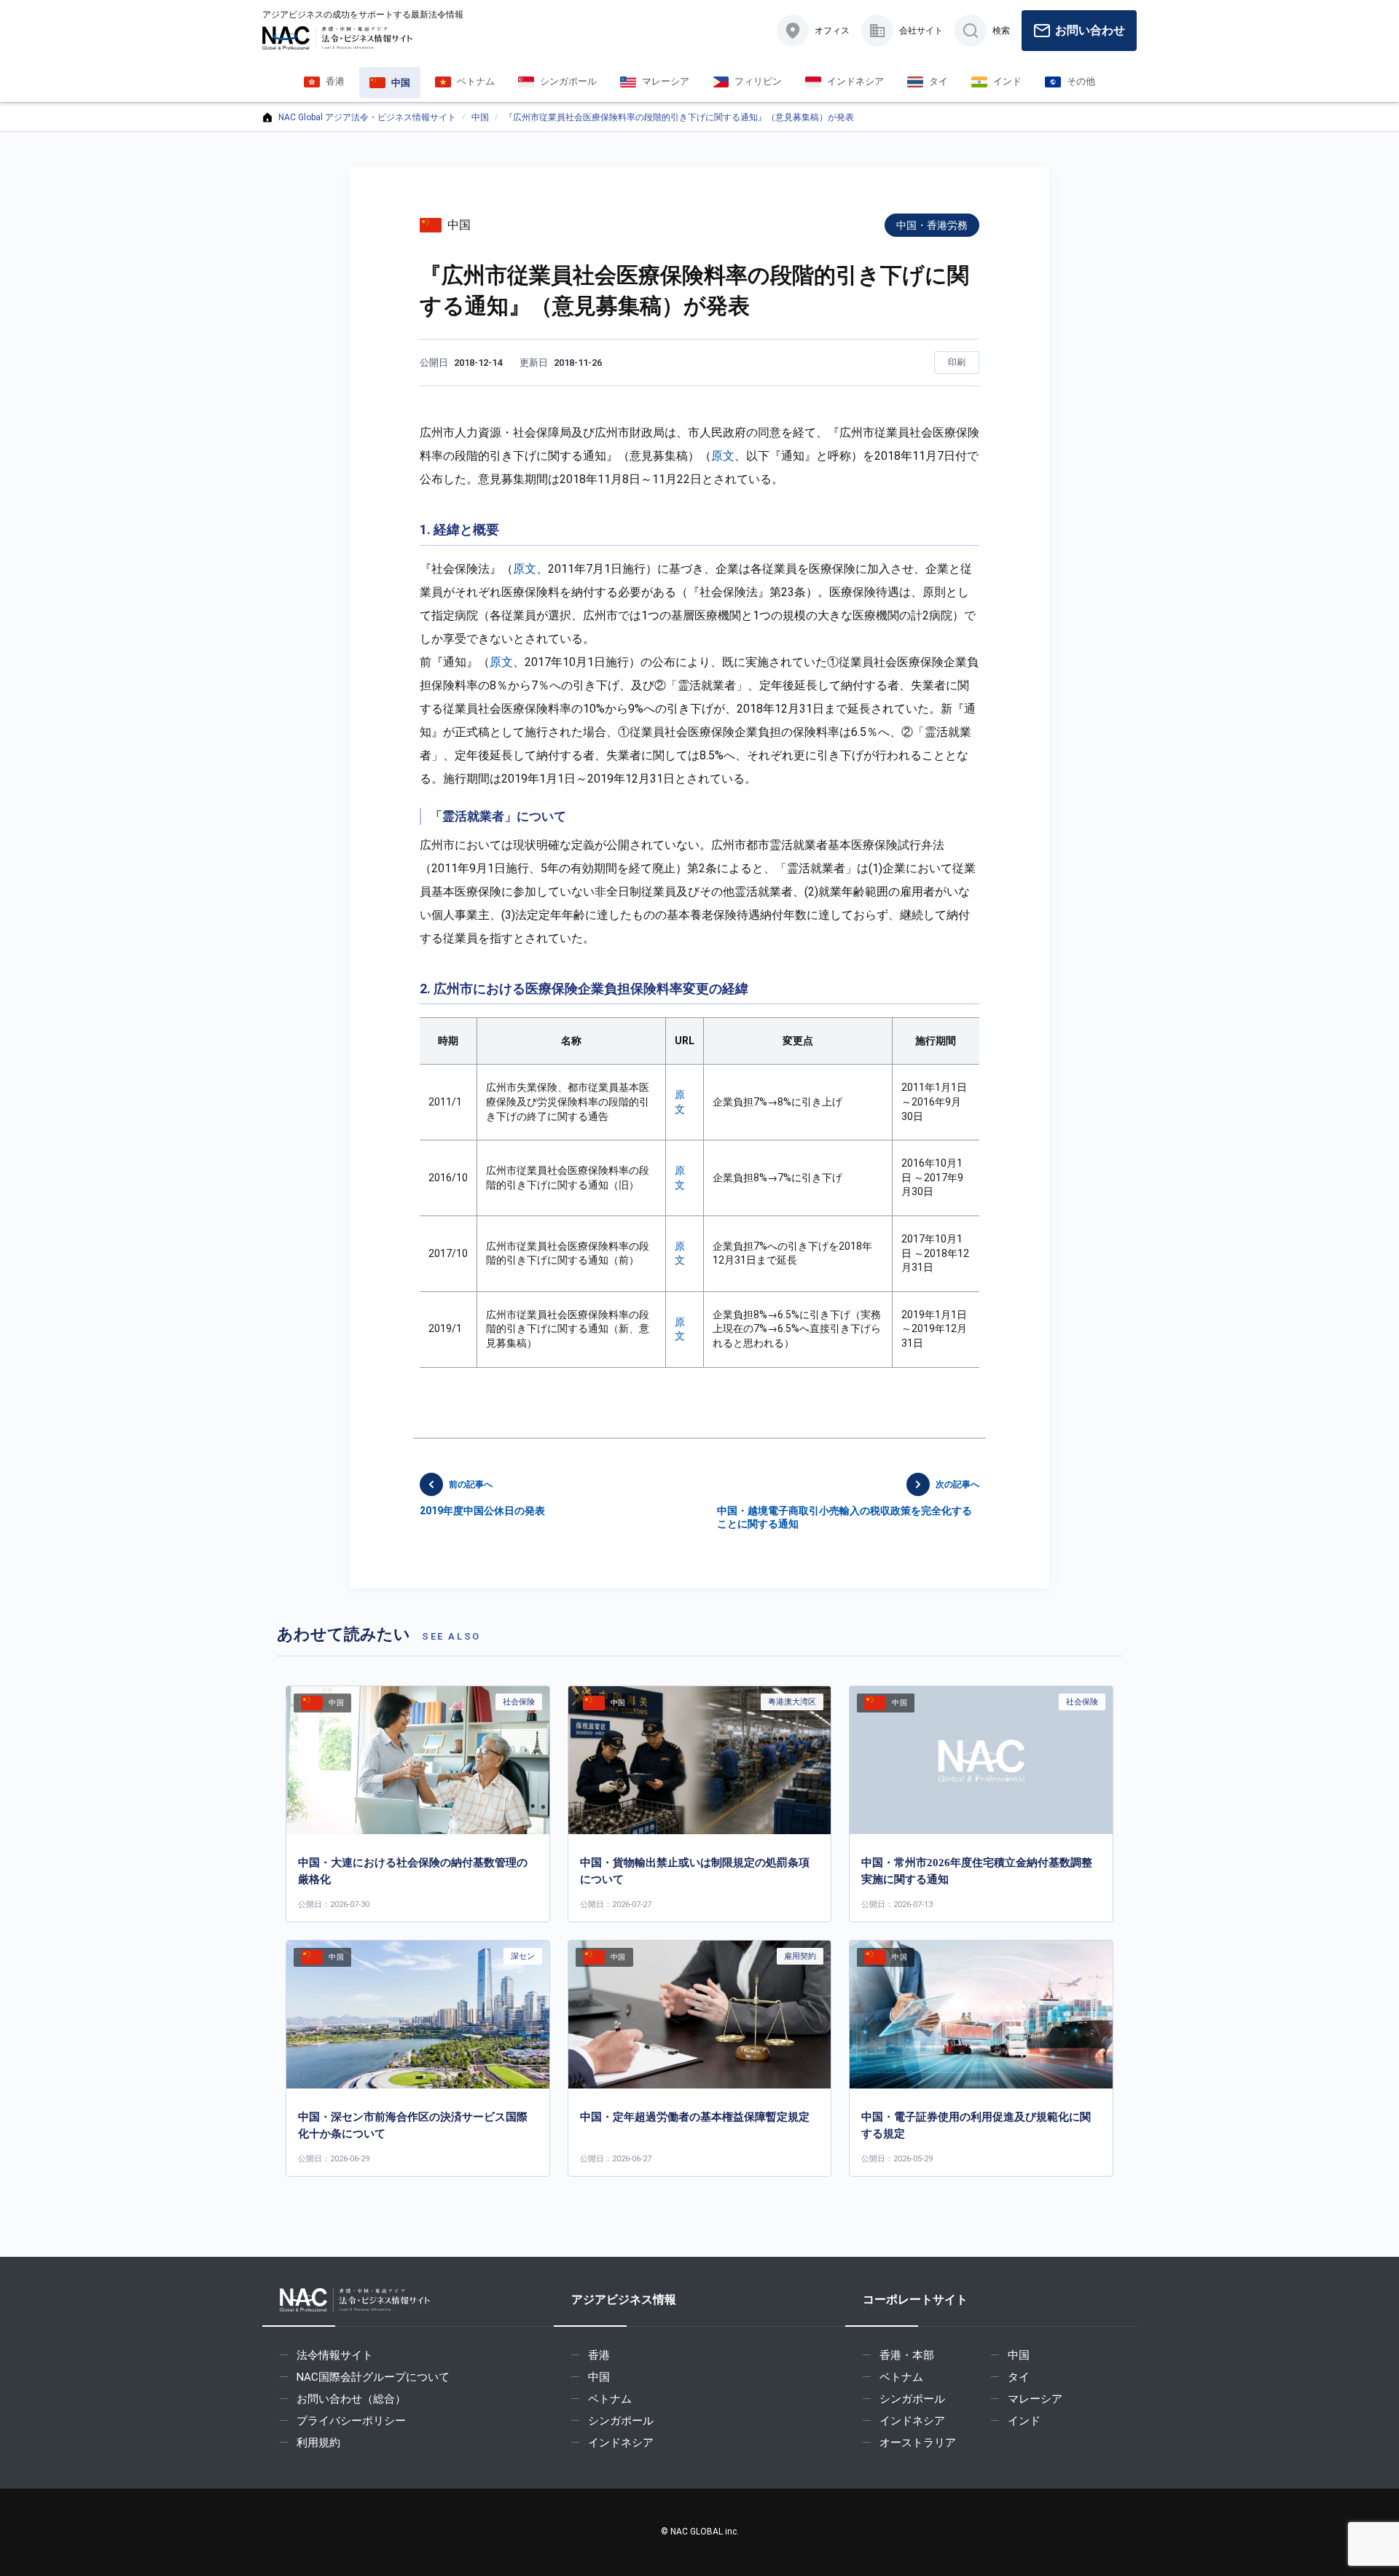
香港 (599, 2355)
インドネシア (621, 2443)
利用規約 (318, 2443)
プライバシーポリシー (351, 2421)
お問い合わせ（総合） (351, 2399)
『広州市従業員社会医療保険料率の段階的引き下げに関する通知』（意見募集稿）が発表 (679, 117)
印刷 (957, 362)
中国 (480, 117)
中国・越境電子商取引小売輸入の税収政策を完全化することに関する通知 (848, 1504)
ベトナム (610, 2399)
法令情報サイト (335, 2355)
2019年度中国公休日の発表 (482, 1498)
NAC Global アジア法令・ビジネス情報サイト (367, 117)
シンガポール (621, 2421)
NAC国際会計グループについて (373, 2377)
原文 (723, 456)
